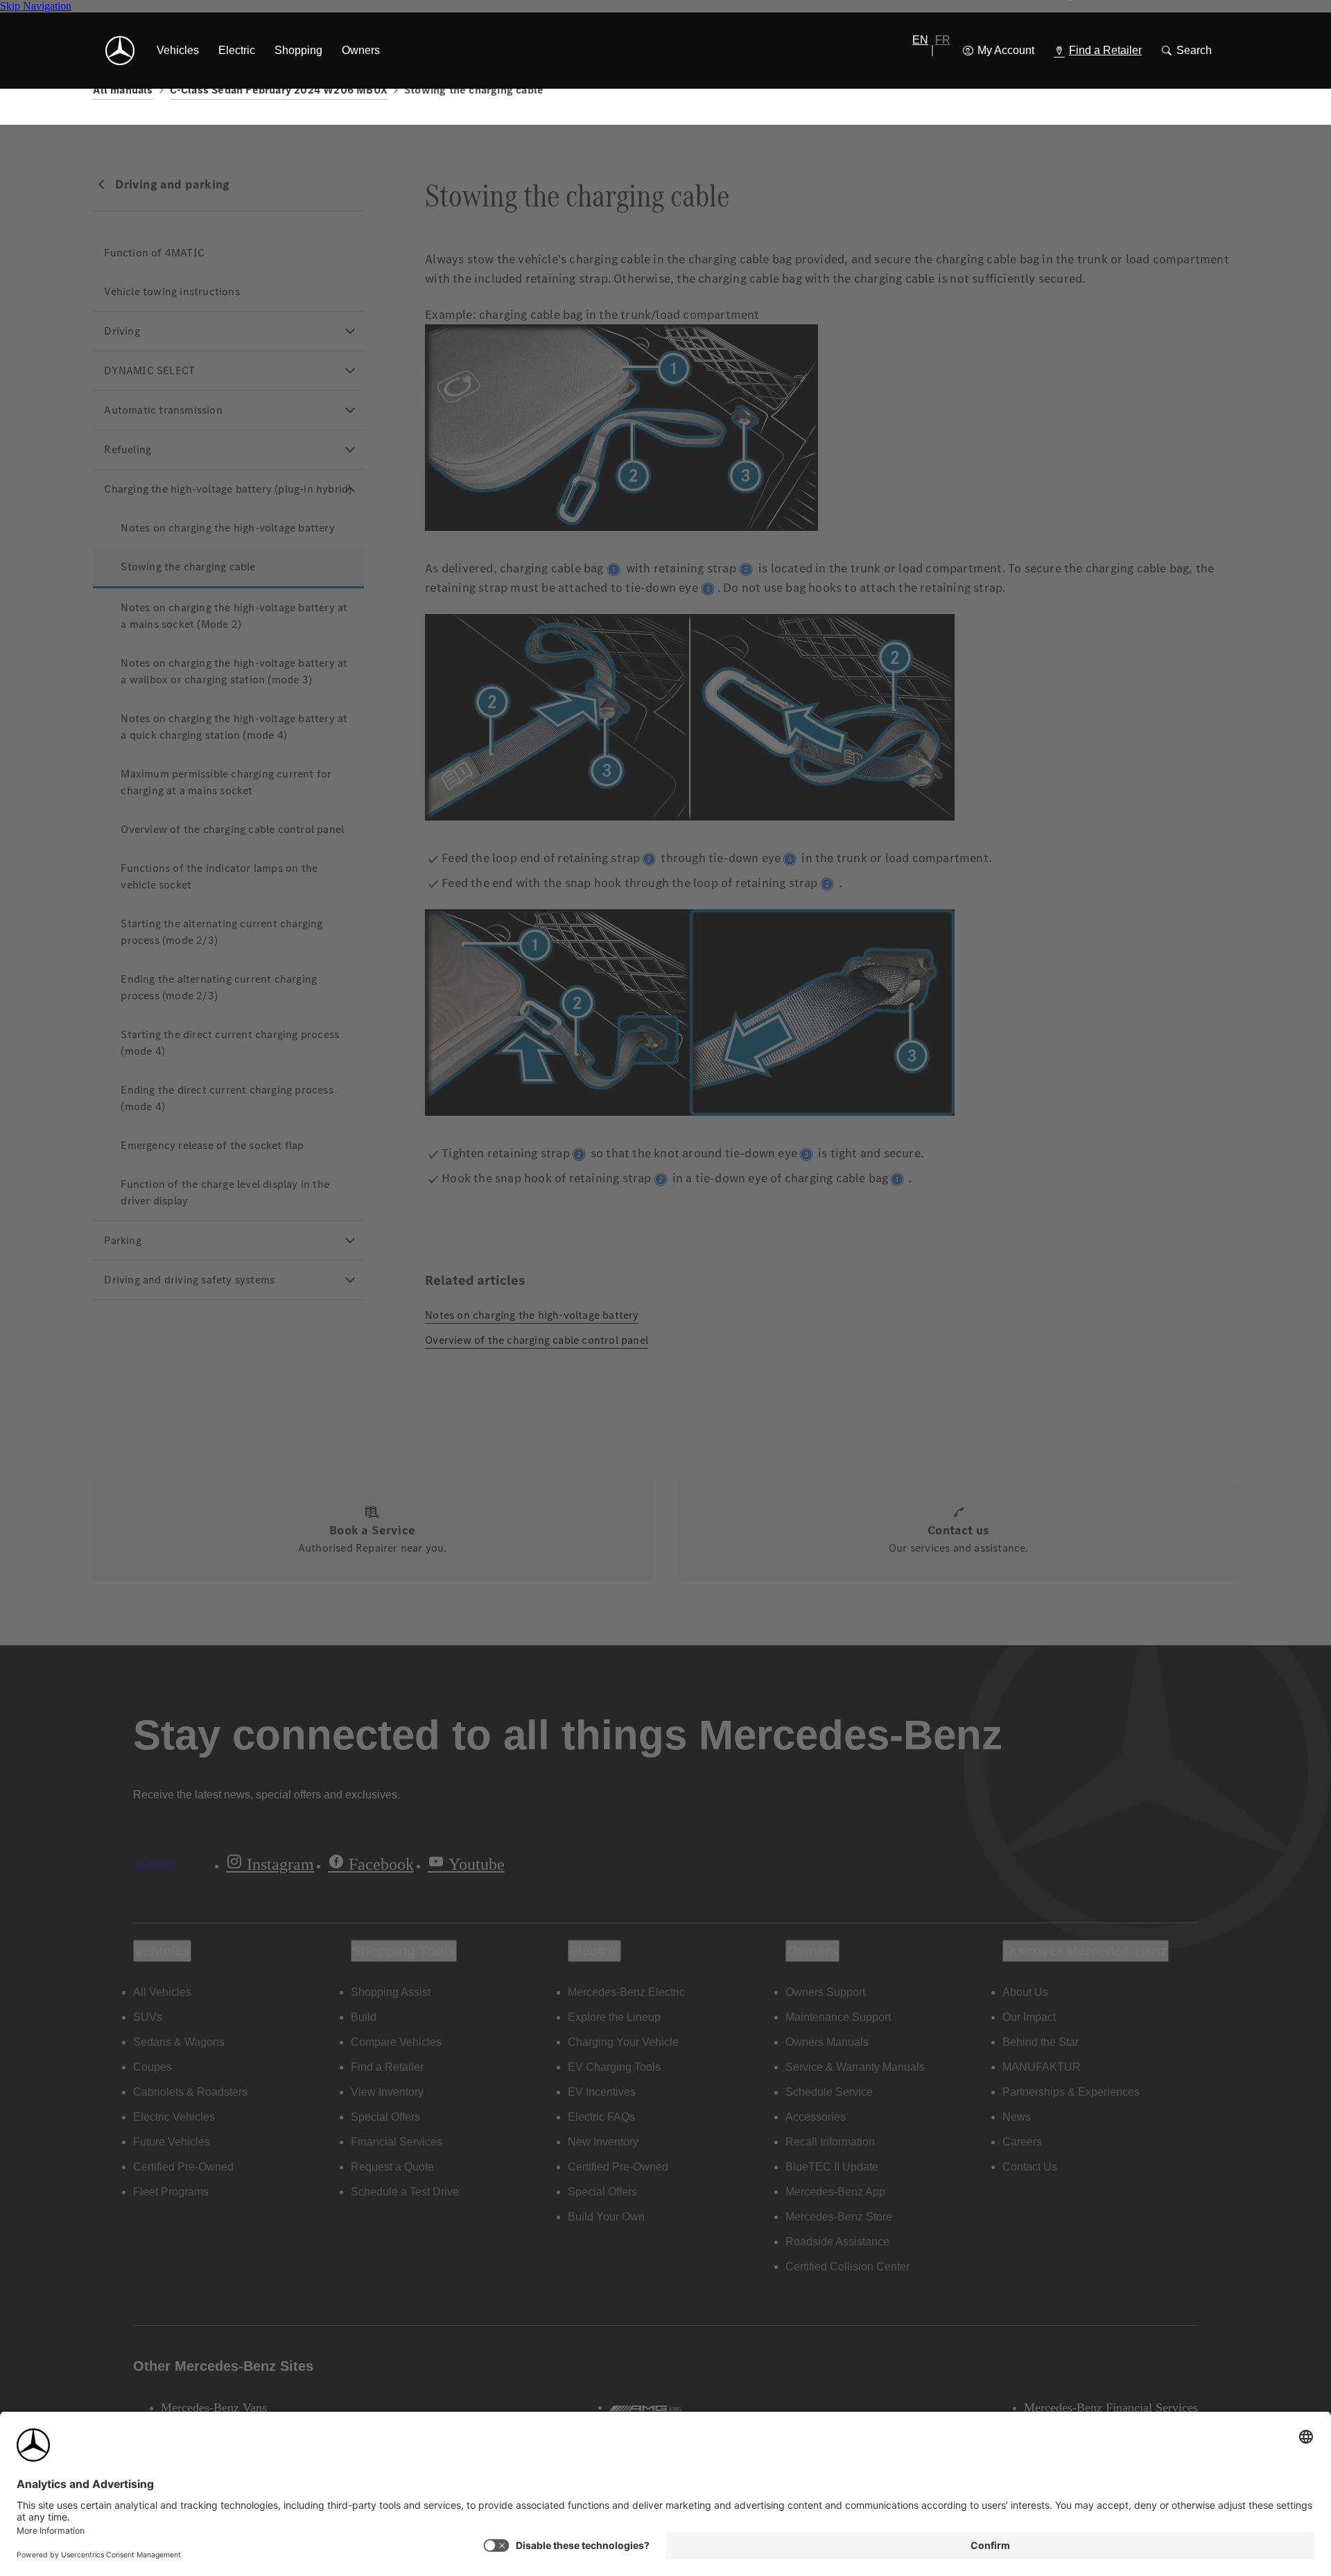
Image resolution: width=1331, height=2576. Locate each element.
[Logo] (120, 51)
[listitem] (178, 51)
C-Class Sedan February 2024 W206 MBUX (279, 90)
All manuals (123, 90)
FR (943, 40)
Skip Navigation (36, 6)
